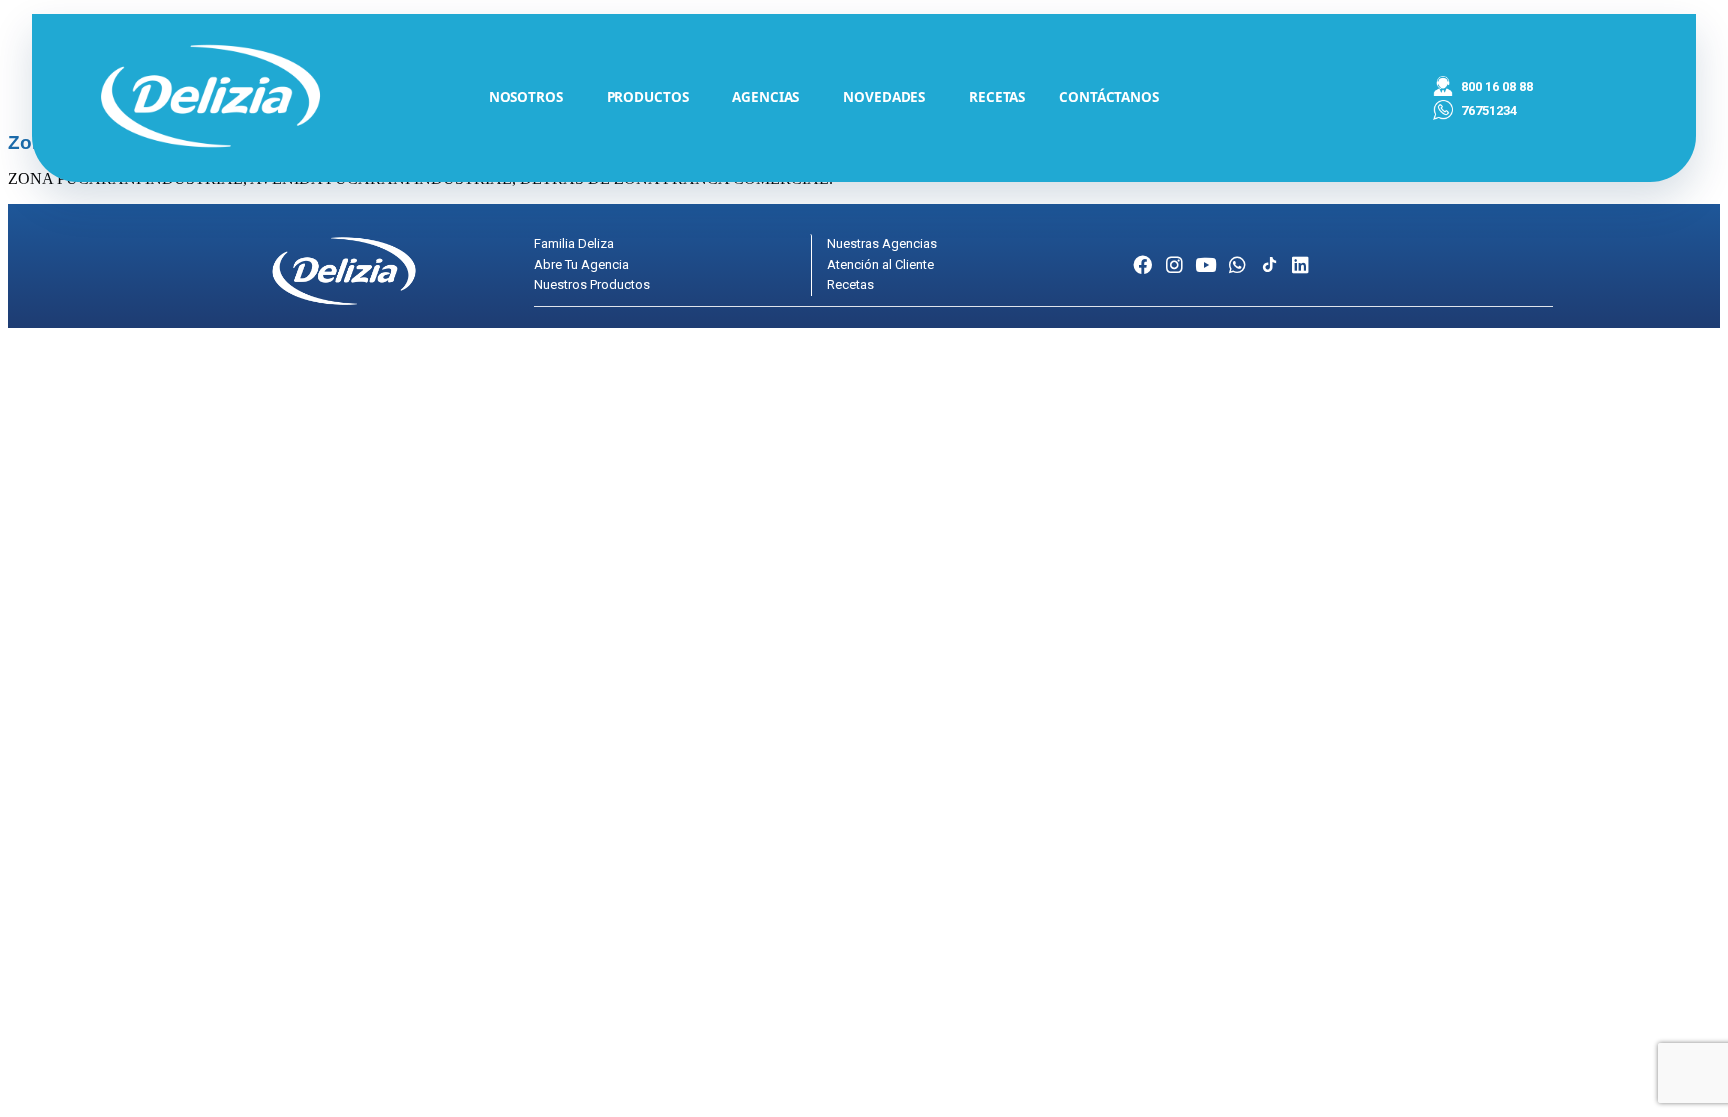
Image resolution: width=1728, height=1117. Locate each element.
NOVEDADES (884, 97)
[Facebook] (1142, 264)
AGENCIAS (765, 97)
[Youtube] (1206, 264)
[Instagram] (1174, 264)
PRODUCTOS (648, 97)
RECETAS (997, 97)
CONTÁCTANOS (1109, 97)
